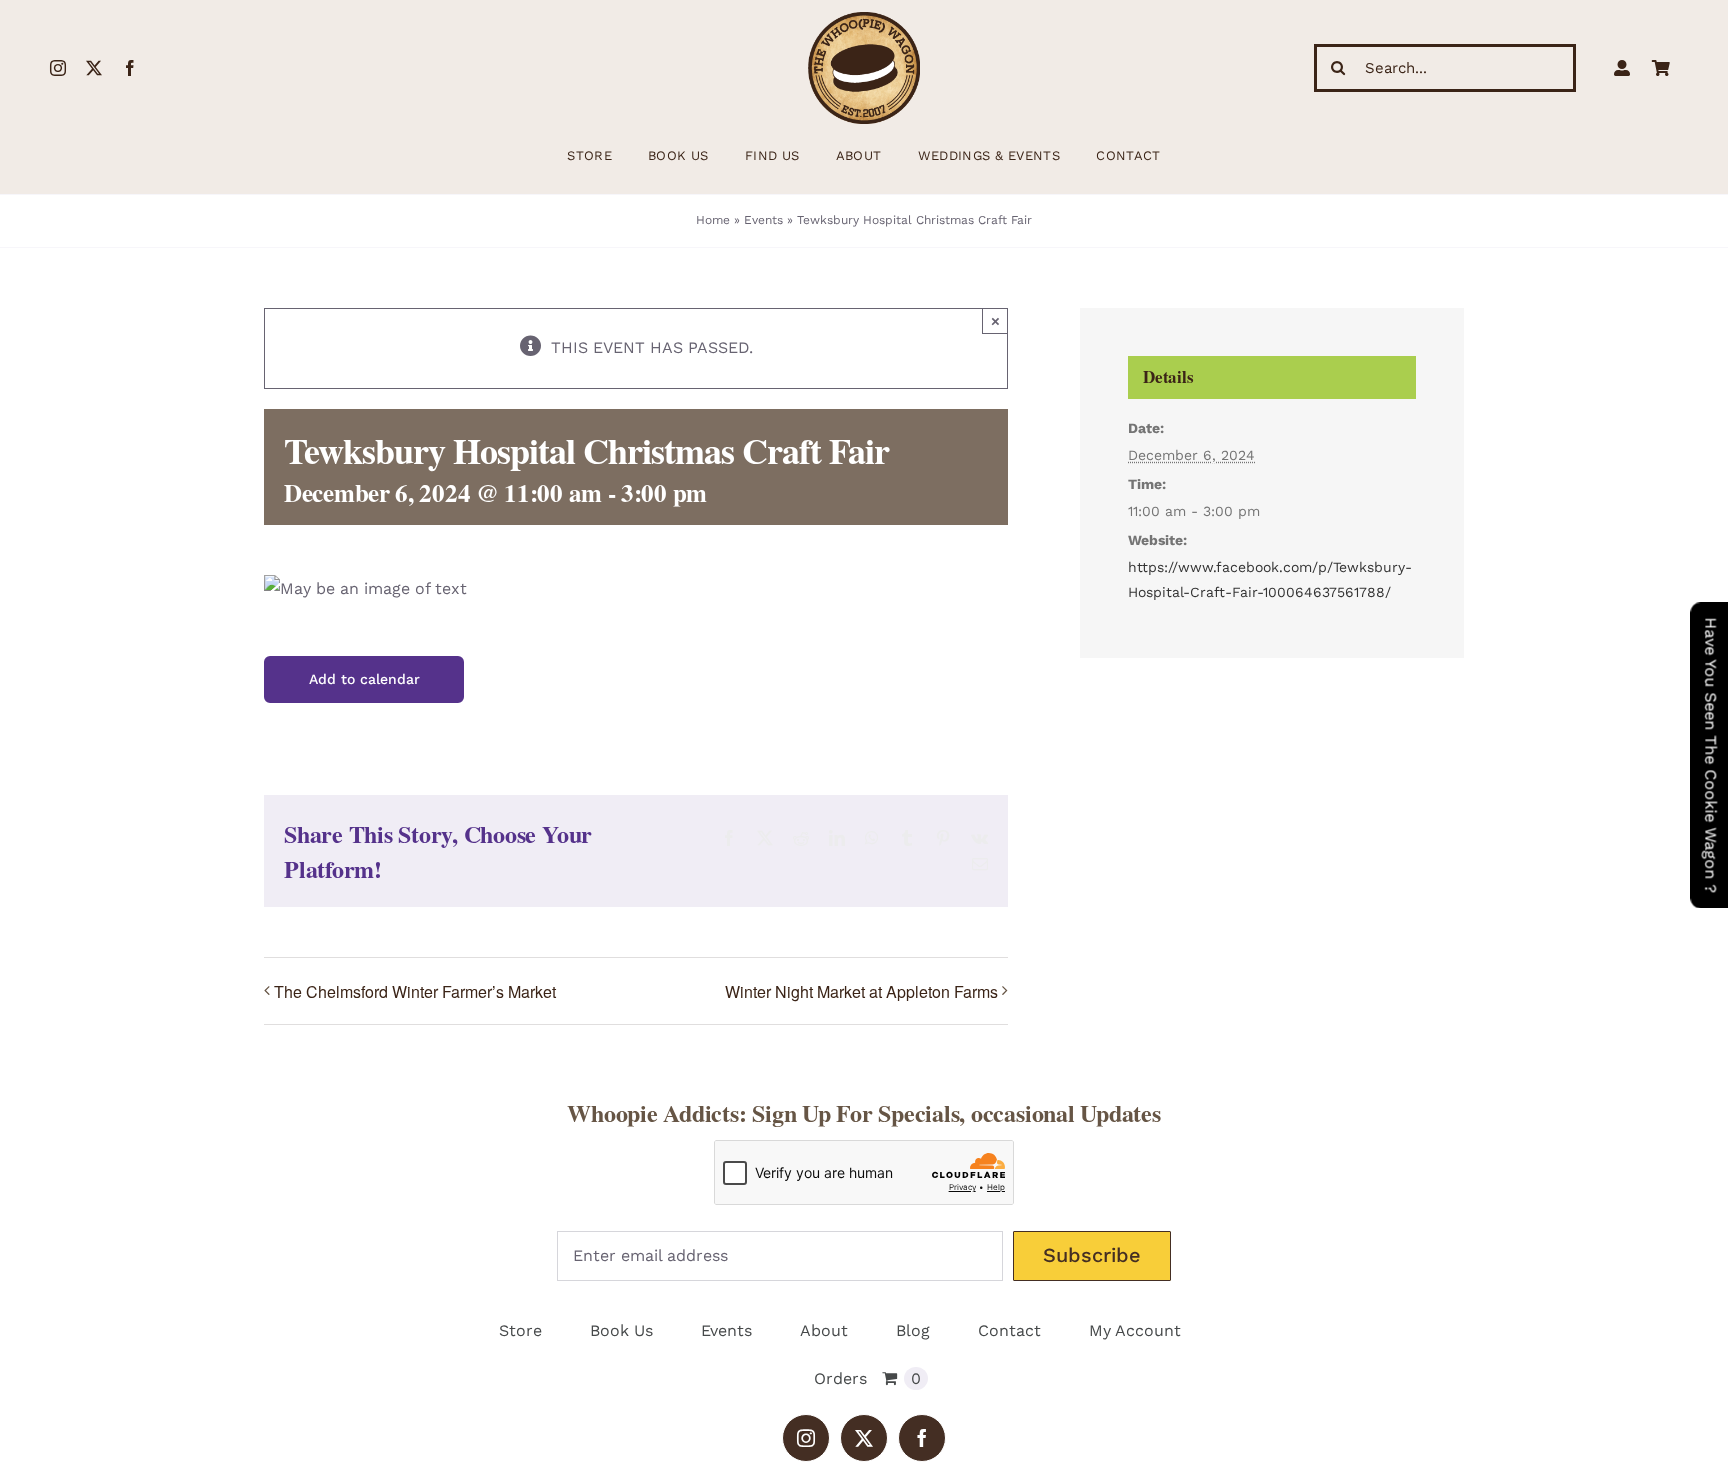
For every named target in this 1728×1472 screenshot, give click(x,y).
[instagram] (58, 68)
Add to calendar (364, 679)
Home (713, 220)
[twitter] (94, 68)
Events (763, 220)
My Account (1135, 1330)
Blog (913, 1330)
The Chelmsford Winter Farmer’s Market (415, 991)
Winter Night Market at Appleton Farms (861, 991)
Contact (1009, 1330)
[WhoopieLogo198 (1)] (864, 19)
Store (520, 1330)
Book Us (621, 1330)
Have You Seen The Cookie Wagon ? (1710, 755)
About (824, 1330)
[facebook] (130, 68)
